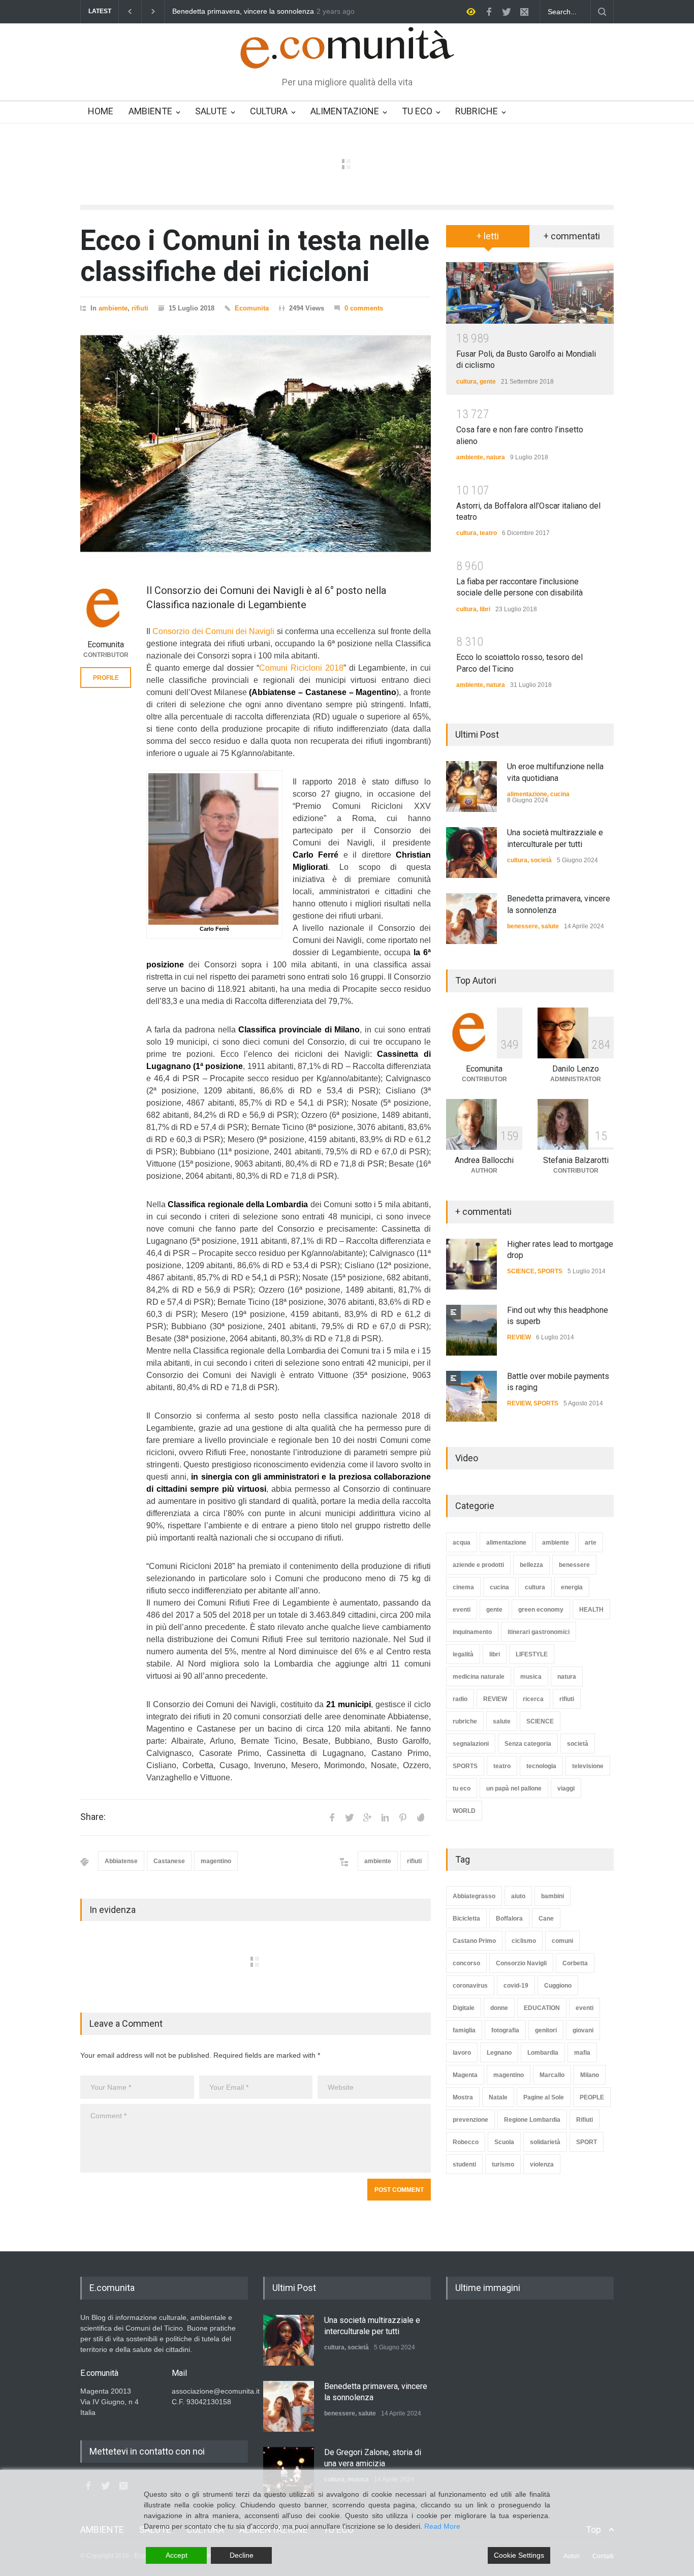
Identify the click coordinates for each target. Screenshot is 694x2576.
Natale (498, 2097)
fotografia (505, 2030)
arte (591, 1543)
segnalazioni (471, 1744)
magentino (216, 1861)
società (541, 860)
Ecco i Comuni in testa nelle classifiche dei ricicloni (255, 256)
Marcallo (552, 2075)
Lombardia (543, 2053)
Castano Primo (474, 1941)
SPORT (587, 2142)
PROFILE (106, 678)
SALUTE (211, 111)
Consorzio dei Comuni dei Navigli (213, 631)
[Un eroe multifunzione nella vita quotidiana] (471, 787)
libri (485, 609)
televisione (588, 1766)
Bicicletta (466, 1919)
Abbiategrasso (474, 1896)
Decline (242, 2555)
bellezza (531, 1565)
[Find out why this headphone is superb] (471, 1330)
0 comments (364, 308)
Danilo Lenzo (576, 1069)
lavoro (462, 2053)
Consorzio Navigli (521, 1963)
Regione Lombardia (532, 2120)
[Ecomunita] (106, 609)
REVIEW (519, 1337)
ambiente (113, 308)
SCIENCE (521, 1271)
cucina (560, 794)
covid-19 (516, 1986)
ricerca (533, 1699)
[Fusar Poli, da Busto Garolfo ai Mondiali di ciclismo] (530, 293)
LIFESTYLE (532, 1654)
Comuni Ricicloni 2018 (301, 668)
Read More (442, 2526)
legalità (463, 1654)
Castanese (169, 1861)
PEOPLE (592, 2097)
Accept (177, 2555)
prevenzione (470, 2120)
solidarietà (545, 2142)
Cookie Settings (519, 2555)
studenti (464, 2164)
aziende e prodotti (478, 1565)
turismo (503, 2164)
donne (499, 2008)
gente (488, 382)
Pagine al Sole (544, 2097)
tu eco (462, 1788)
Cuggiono (558, 1986)
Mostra (463, 2097)
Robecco (466, 2142)
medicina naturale (479, 1677)
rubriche (465, 1721)
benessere (523, 926)
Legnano (499, 2053)
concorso (466, 1963)
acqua (462, 1543)
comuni (562, 1941)
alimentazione (527, 794)
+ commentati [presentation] (572, 236)
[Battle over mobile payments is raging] (471, 1396)
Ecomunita (252, 308)
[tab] (488, 240)
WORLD (464, 1811)
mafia (582, 2053)
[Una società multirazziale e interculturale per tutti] (471, 853)
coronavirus (470, 1986)
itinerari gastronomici (539, 1632)
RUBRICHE (477, 111)
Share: (93, 1817)
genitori (546, 2030)
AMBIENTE (150, 111)
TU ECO (417, 111)
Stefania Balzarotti (576, 1160)
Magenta (465, 2075)
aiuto (518, 1896)
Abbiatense (121, 1861)
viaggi (566, 1788)
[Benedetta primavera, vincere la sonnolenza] (471, 919)
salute (550, 926)
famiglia (464, 2030)
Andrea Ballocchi (484, 1160)
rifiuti (140, 308)
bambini (553, 1896)
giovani (583, 2030)
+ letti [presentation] (488, 236)
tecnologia (541, 1766)
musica (531, 1677)
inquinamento (472, 1632)
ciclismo (524, 1941)
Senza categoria (528, 1744)
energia (572, 1587)
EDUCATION (542, 2008)
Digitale (464, 2008)
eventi (462, 1610)
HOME (101, 111)
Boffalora (509, 1919)
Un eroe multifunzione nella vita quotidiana (241, 11)
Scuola (504, 2142)
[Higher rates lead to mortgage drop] (471, 1264)
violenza (542, 2164)
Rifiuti (585, 2120)
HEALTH (591, 1610)
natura (496, 457)
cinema (463, 1587)
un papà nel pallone (514, 1788)
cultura (466, 382)
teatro (488, 533)
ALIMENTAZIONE (345, 111)
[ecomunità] (347, 52)
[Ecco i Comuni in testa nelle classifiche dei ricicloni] (256, 444)
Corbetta (575, 1963)
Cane (546, 1919)
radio (460, 1699)
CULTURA (269, 111)
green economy (541, 1610)
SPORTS (550, 1271)
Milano (590, 2075)
